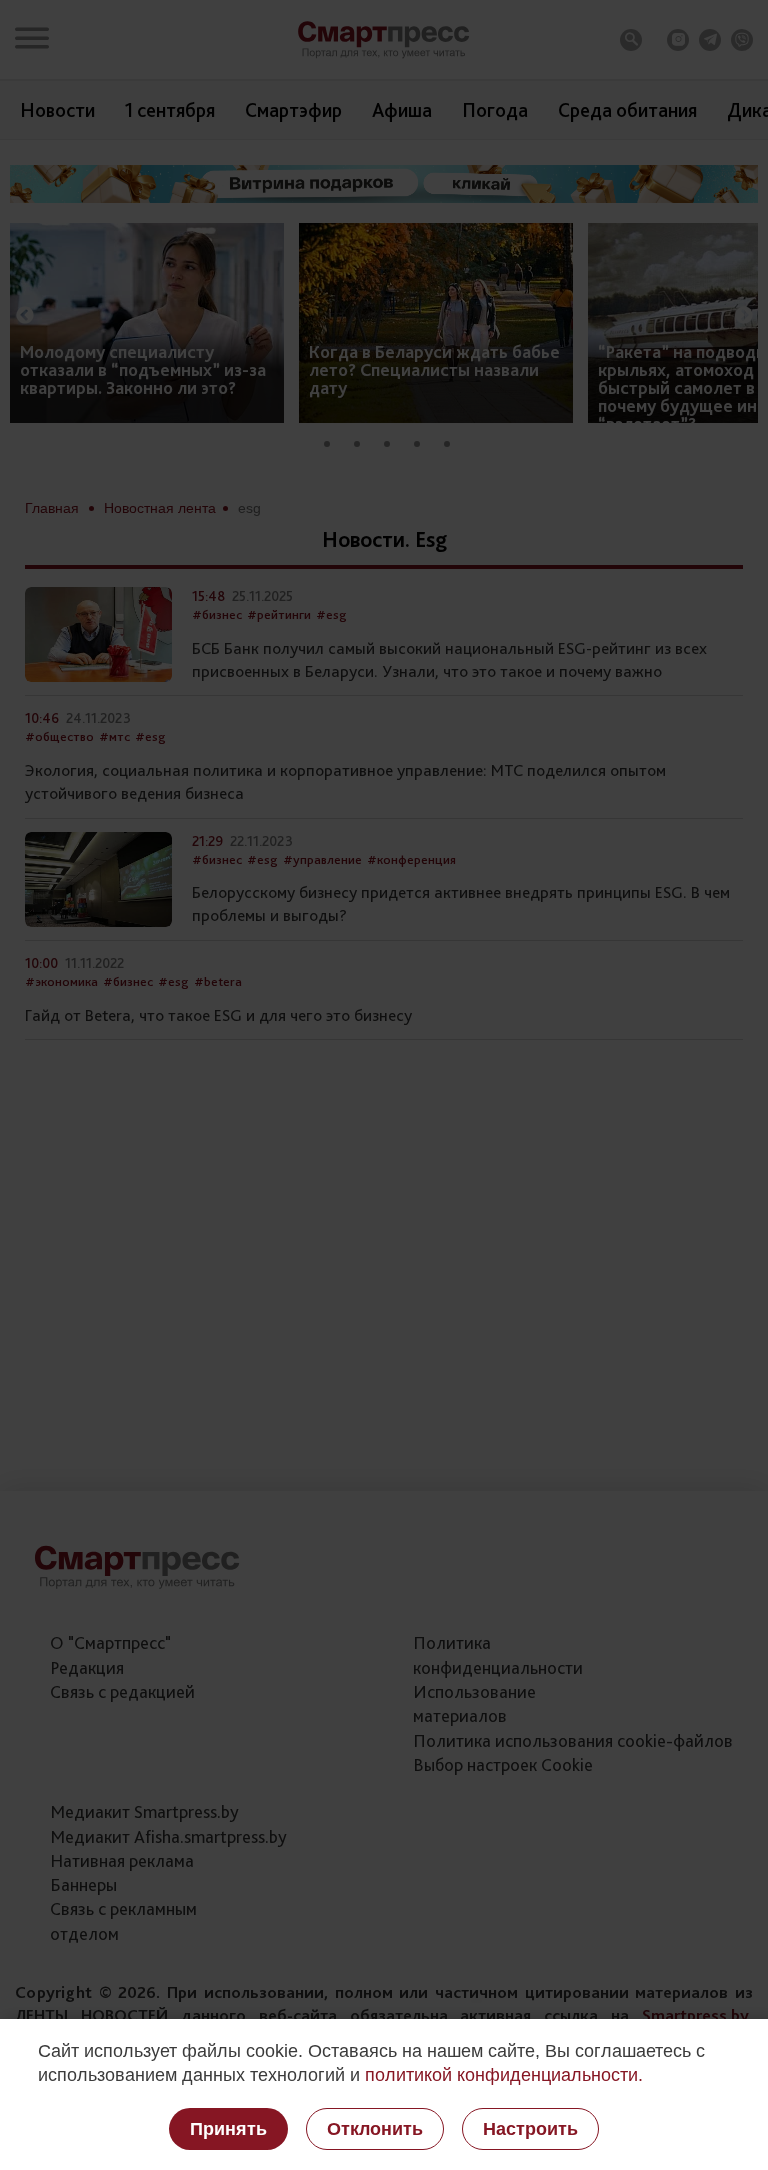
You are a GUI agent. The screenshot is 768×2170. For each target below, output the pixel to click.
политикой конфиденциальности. (504, 2075)
